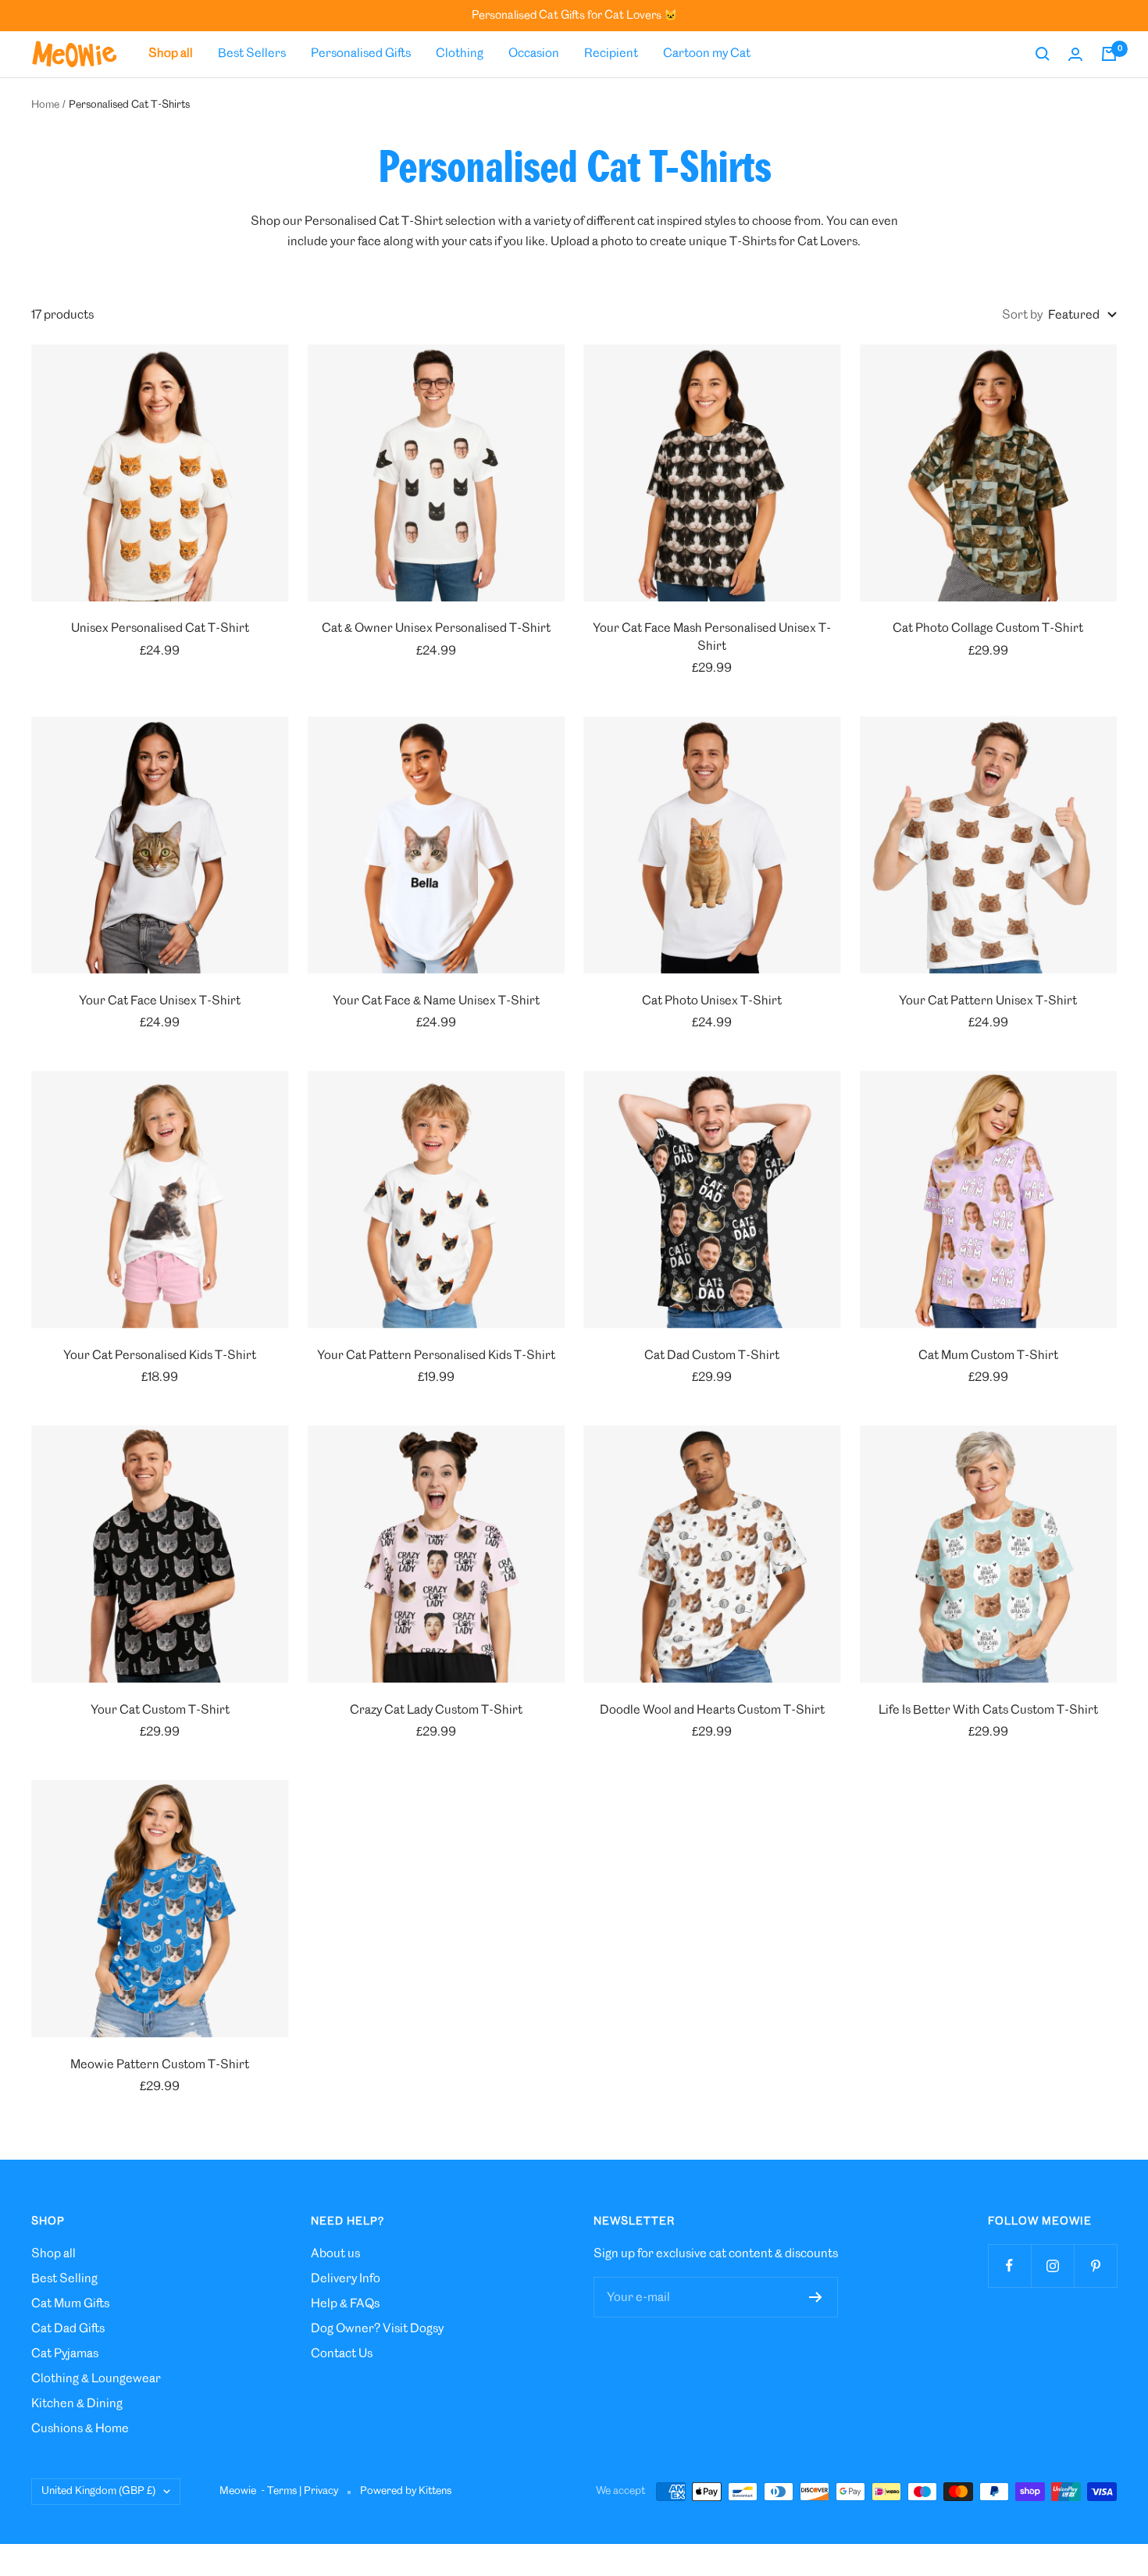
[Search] (1043, 54)
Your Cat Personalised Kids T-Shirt (160, 1356)
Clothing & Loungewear (96, 2379)
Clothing (460, 54)
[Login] (1075, 54)
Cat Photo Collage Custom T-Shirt (988, 628)
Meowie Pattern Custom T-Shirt (160, 2065)
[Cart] (1109, 54)
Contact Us (342, 2354)
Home (45, 105)
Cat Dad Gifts (68, 2329)
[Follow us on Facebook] (1009, 2266)
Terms (282, 2491)
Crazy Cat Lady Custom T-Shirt (436, 1710)
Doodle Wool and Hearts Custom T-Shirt (712, 1710)
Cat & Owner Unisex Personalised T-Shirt (436, 628)
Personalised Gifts (361, 54)
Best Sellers (252, 54)
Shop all (53, 2254)
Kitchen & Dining (77, 2404)
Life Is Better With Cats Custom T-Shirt (988, 1710)
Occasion (534, 54)
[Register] (816, 2297)
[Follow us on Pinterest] (1095, 2266)
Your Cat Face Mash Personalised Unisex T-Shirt (712, 637)
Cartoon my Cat (707, 54)
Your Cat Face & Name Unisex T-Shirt (436, 1001)
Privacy (321, 2491)
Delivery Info (346, 2279)
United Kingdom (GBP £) (98, 2491)
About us (335, 2254)
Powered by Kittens (406, 2491)
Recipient (611, 54)
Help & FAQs (345, 2304)
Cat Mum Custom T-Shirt (988, 1356)
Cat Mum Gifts (70, 2304)
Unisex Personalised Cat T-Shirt (160, 628)
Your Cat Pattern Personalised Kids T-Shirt (436, 1356)
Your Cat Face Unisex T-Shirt (160, 1001)
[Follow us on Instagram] (1052, 2266)
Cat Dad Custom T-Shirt (712, 1356)
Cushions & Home (80, 2429)
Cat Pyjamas (65, 2354)
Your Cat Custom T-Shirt (160, 1710)
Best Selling (64, 2279)
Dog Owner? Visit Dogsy (377, 2329)
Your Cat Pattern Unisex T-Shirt (988, 1001)
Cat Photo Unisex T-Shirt (712, 1001)
